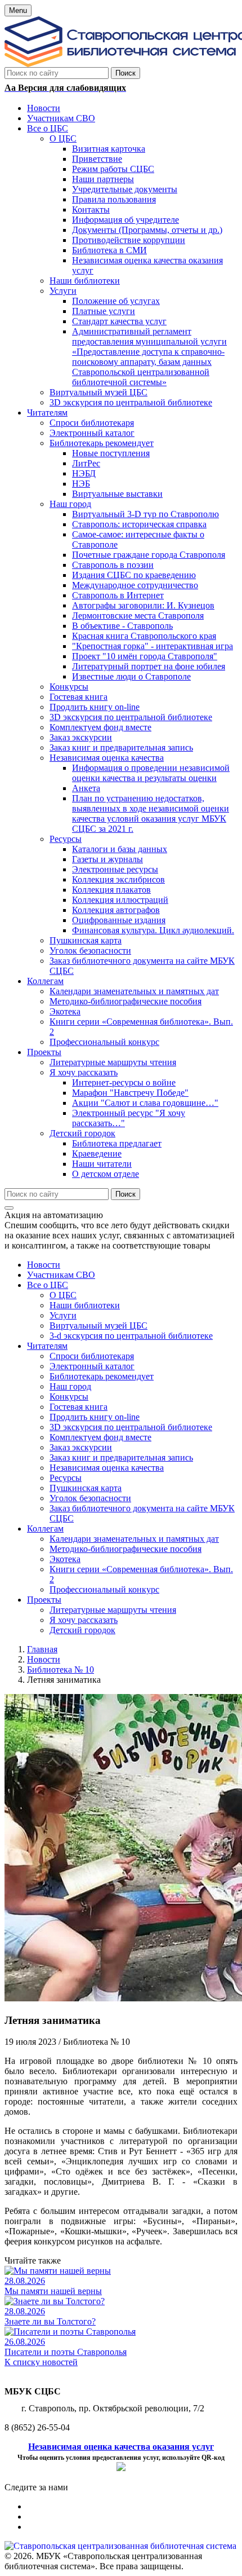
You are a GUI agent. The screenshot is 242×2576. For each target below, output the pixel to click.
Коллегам (45, 1529)
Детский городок (82, 1630)
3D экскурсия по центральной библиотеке (131, 1427)
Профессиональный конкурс (104, 1589)
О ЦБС (63, 1295)
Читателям (47, 1346)
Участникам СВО (61, 1275)
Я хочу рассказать (84, 1620)
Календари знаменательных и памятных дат (134, 1539)
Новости (44, 1265)
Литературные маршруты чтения (113, 1610)
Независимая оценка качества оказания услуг (121, 2447)
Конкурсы (69, 1397)
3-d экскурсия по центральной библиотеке (131, 1336)
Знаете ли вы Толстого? (50, 2321)
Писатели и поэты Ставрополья (66, 2352)
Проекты (44, 1600)
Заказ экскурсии (81, 1447)
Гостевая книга (79, 1407)
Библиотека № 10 (60, 1669)
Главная (42, 1649)
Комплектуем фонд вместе (100, 1437)
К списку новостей (41, 2362)
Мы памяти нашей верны (53, 2291)
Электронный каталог (92, 1366)
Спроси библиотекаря (92, 1356)
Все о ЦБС (48, 1285)
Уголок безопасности (90, 1498)
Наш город (70, 1386)
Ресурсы (66, 1478)
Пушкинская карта (86, 1488)
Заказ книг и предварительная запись (121, 1457)
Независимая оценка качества (107, 1468)
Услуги (63, 1315)
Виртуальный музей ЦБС (98, 1326)
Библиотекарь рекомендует (102, 1376)
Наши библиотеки (85, 1305)
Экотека (65, 1559)
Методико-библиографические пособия (126, 1549)
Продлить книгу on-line (95, 1417)
